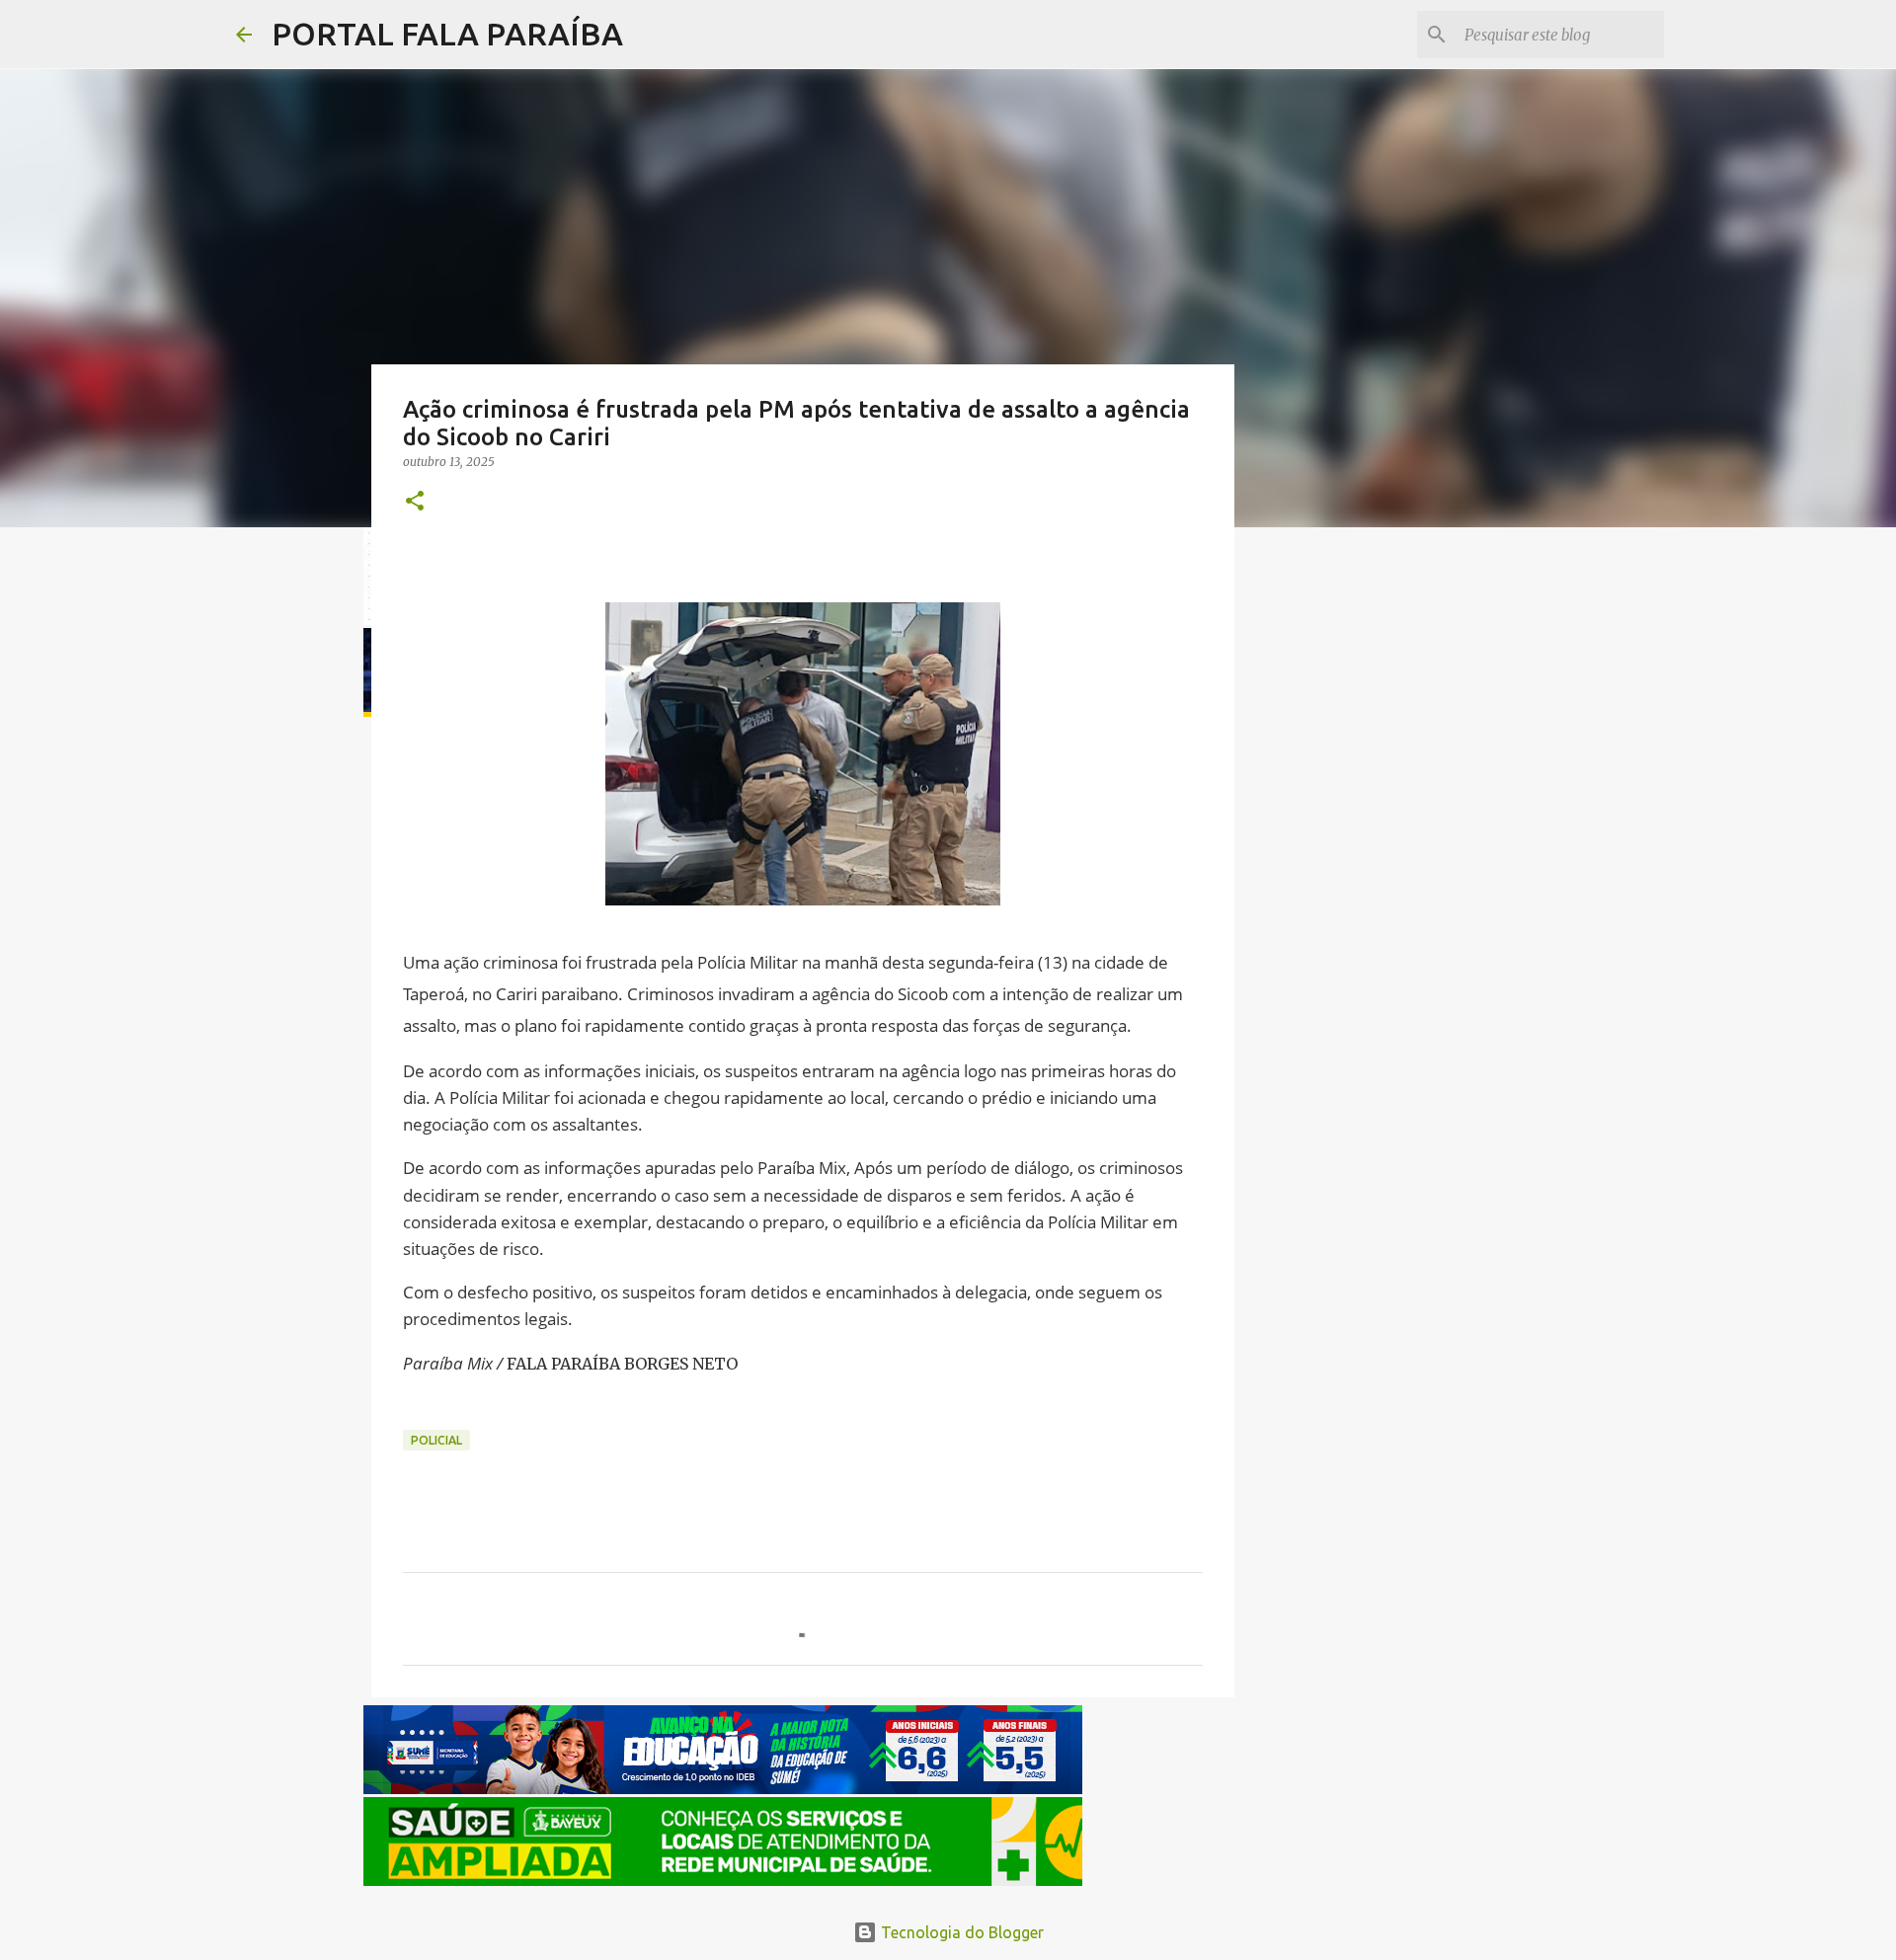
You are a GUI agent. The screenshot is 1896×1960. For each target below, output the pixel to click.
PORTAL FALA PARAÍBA (447, 34)
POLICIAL (436, 1440)
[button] (415, 502)
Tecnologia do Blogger (960, 1932)
